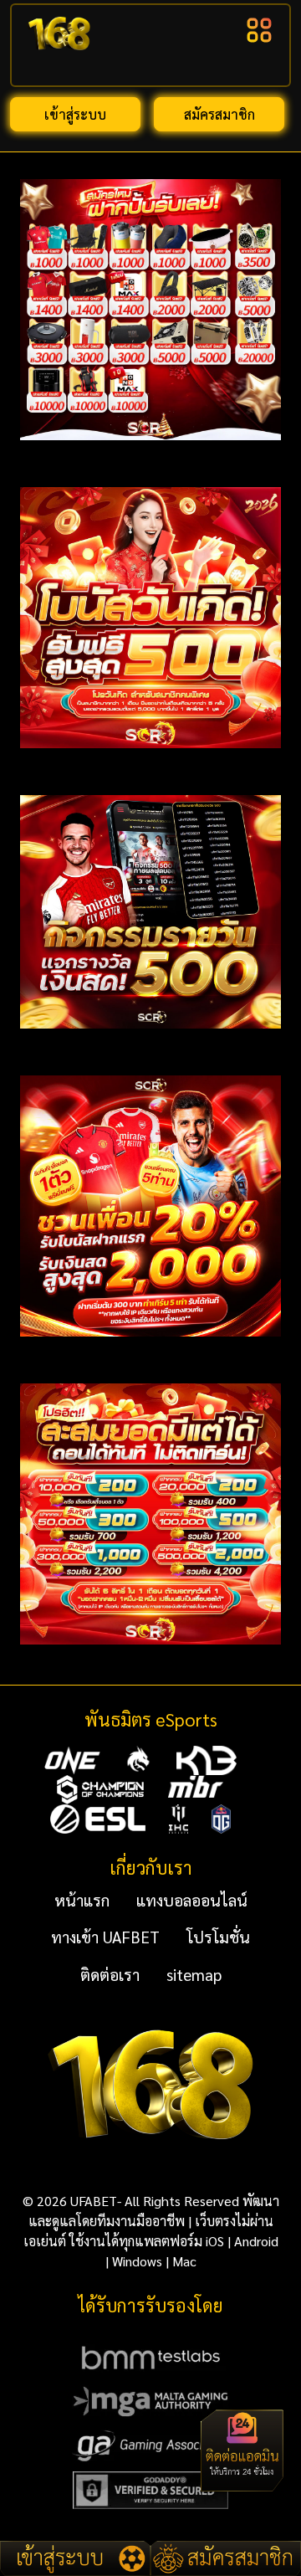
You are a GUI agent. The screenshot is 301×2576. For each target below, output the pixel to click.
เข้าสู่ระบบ (75, 114)
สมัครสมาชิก (219, 114)
